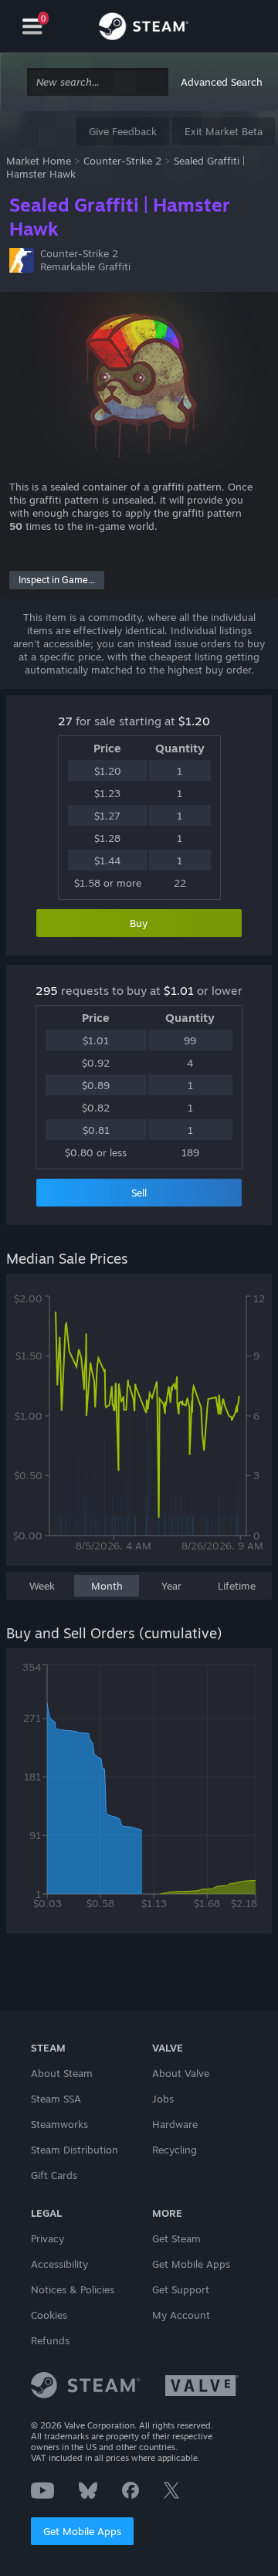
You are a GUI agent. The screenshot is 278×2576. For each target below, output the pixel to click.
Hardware (175, 2124)
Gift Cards (54, 2175)
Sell (139, 1193)
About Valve (181, 2073)
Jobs (163, 2099)
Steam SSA (56, 2099)
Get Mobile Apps (82, 2531)
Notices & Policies (73, 2289)
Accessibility (59, 2264)
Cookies (49, 2315)
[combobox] (98, 82)
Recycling (175, 2150)
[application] (139, 1427)
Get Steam (176, 2238)
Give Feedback (123, 131)
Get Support (181, 2289)
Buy (139, 923)
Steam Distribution (75, 2150)
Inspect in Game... (57, 580)
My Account (181, 2315)
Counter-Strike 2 (122, 161)
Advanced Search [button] (222, 82)
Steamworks (59, 2124)
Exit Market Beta (224, 131)
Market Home (39, 161)
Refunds (50, 2340)
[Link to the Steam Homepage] (144, 29)
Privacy (47, 2238)
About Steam (62, 2073)
